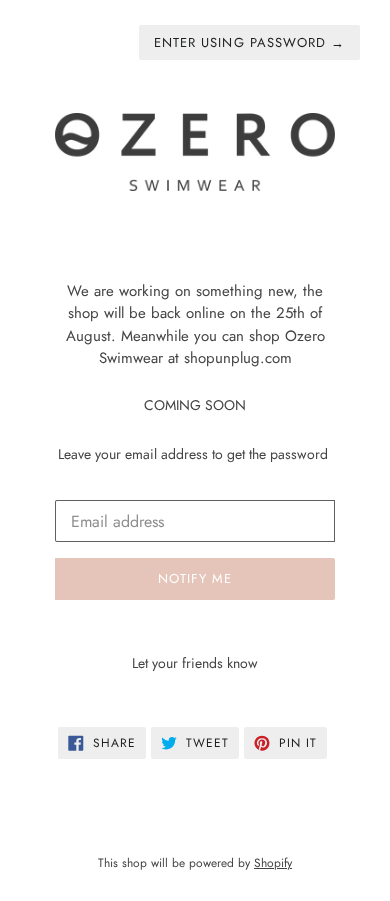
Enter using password (249, 42)
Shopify (273, 863)
